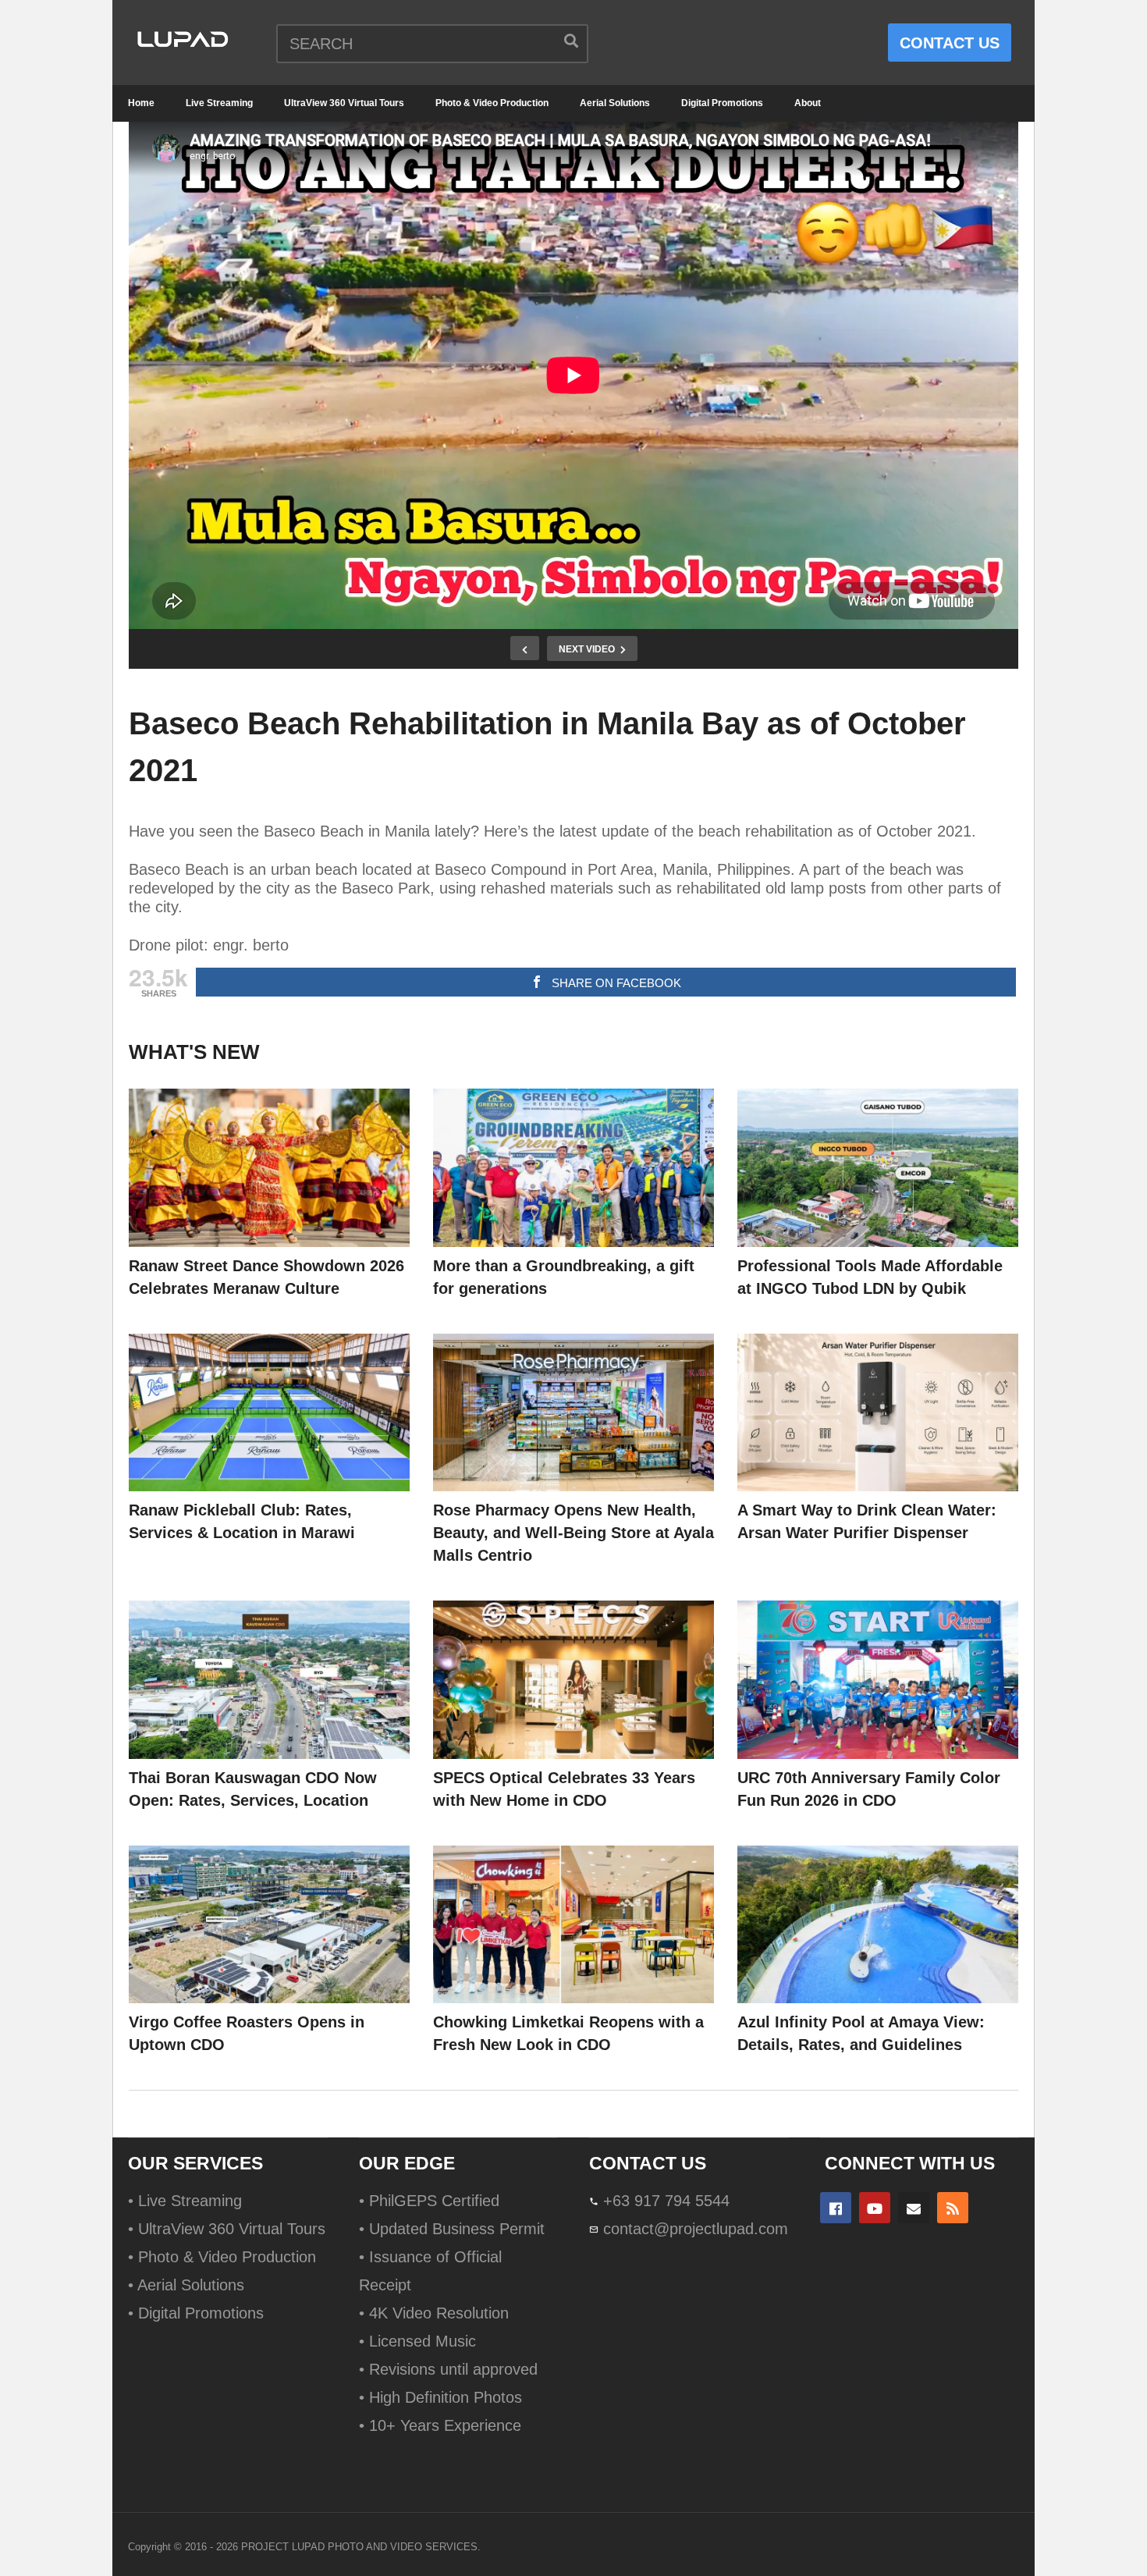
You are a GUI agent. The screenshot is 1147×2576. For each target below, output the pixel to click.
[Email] (914, 2208)
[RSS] (953, 2208)
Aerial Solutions (615, 103)
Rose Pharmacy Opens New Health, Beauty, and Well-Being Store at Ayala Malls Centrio (573, 1533)
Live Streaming (219, 103)
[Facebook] (836, 2208)
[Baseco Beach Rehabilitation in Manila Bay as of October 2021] (269, 1168)
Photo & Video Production (492, 103)
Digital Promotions (722, 103)
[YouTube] (875, 2208)
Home (141, 103)
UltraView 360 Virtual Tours (344, 103)
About (808, 103)
